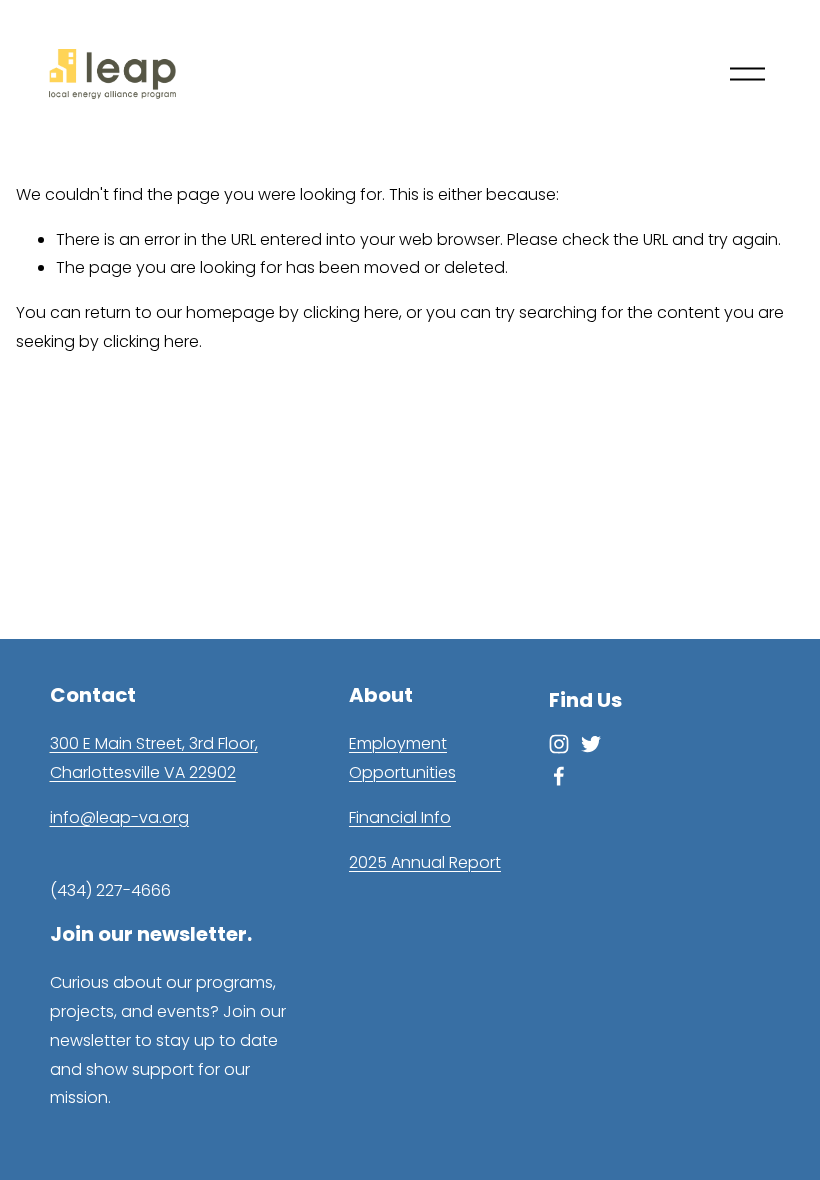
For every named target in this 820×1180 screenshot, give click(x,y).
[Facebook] (559, 776)
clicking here (351, 312)
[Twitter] (591, 744)
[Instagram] (559, 744)
